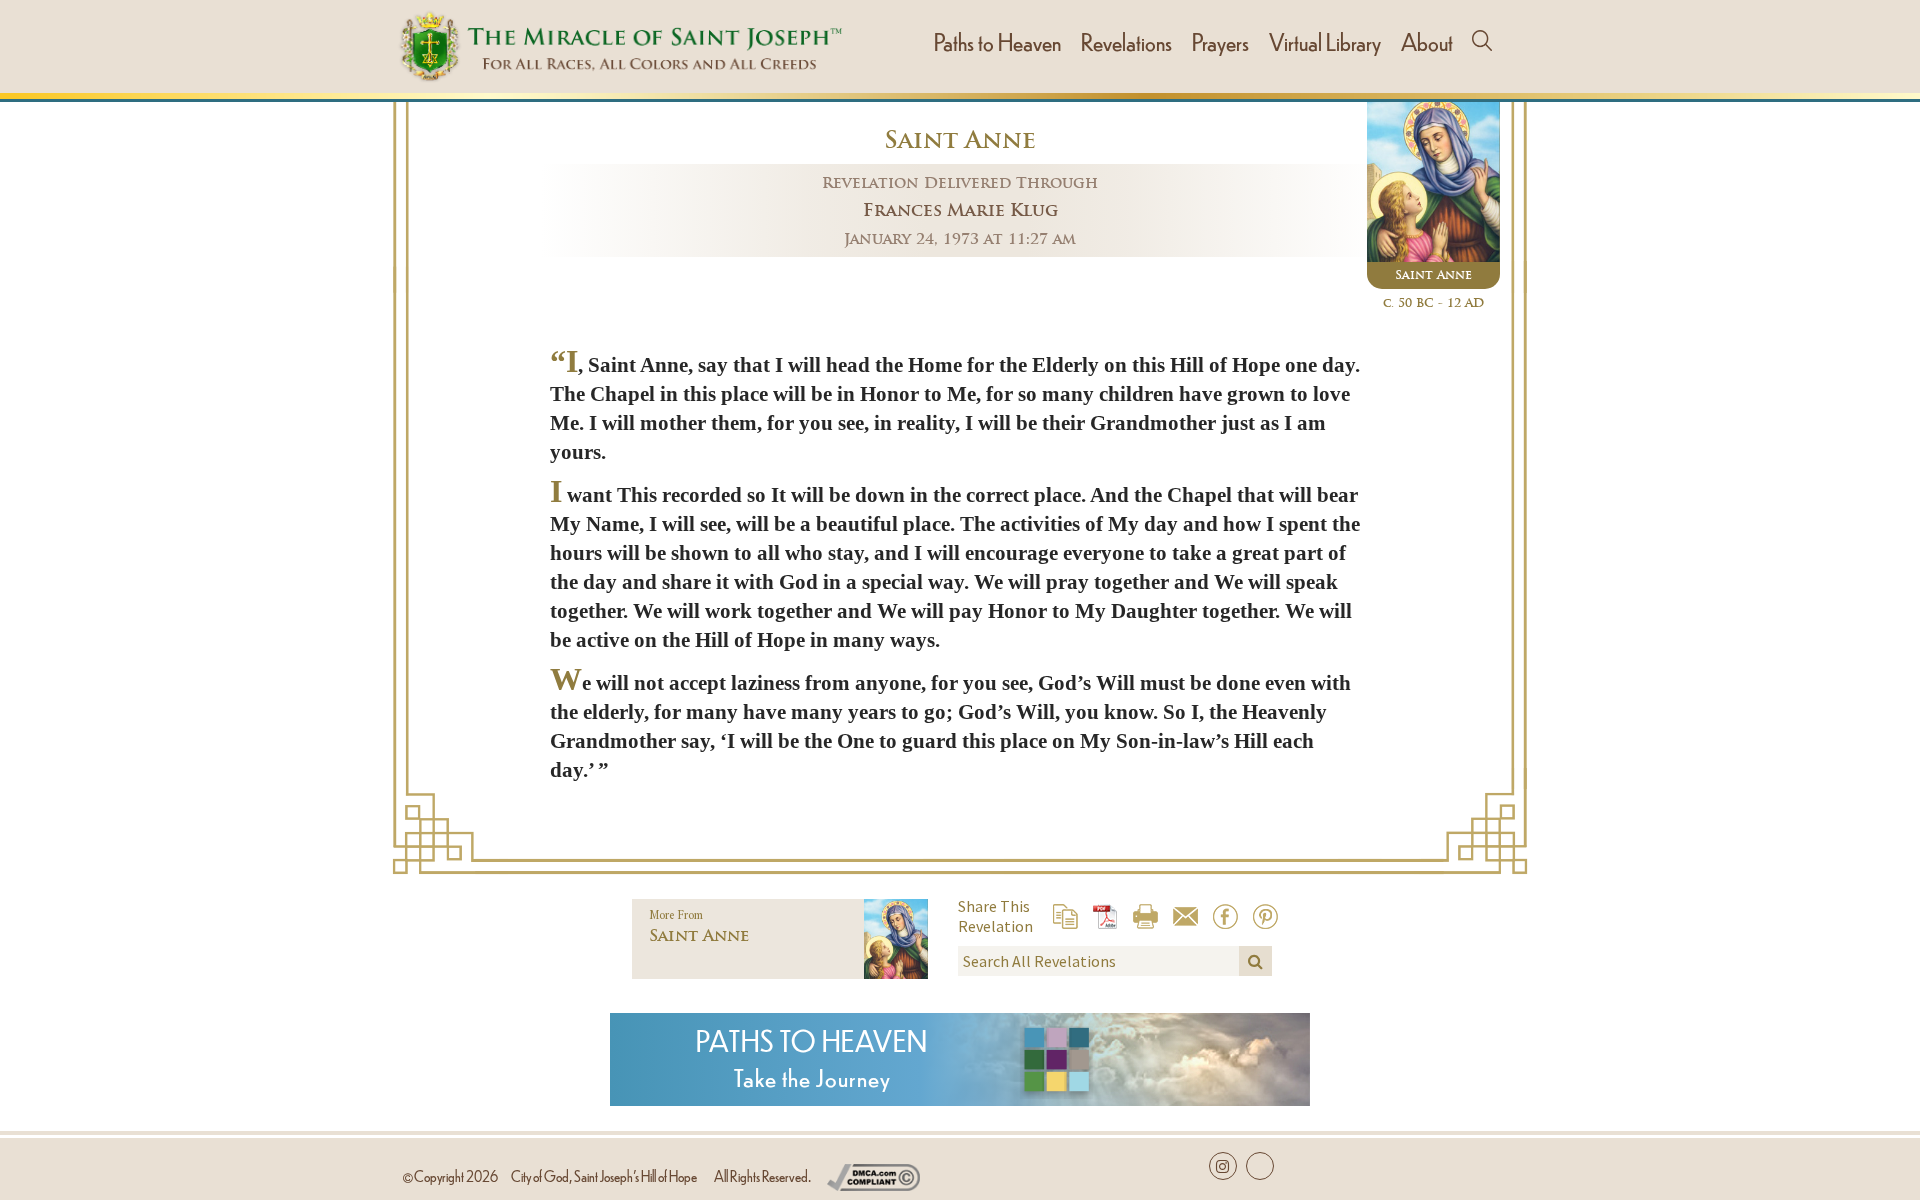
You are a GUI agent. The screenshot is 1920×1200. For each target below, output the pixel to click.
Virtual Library (1325, 41)
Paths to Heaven (997, 41)
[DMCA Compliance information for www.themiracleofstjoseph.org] (873, 1173)
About (1427, 41)
